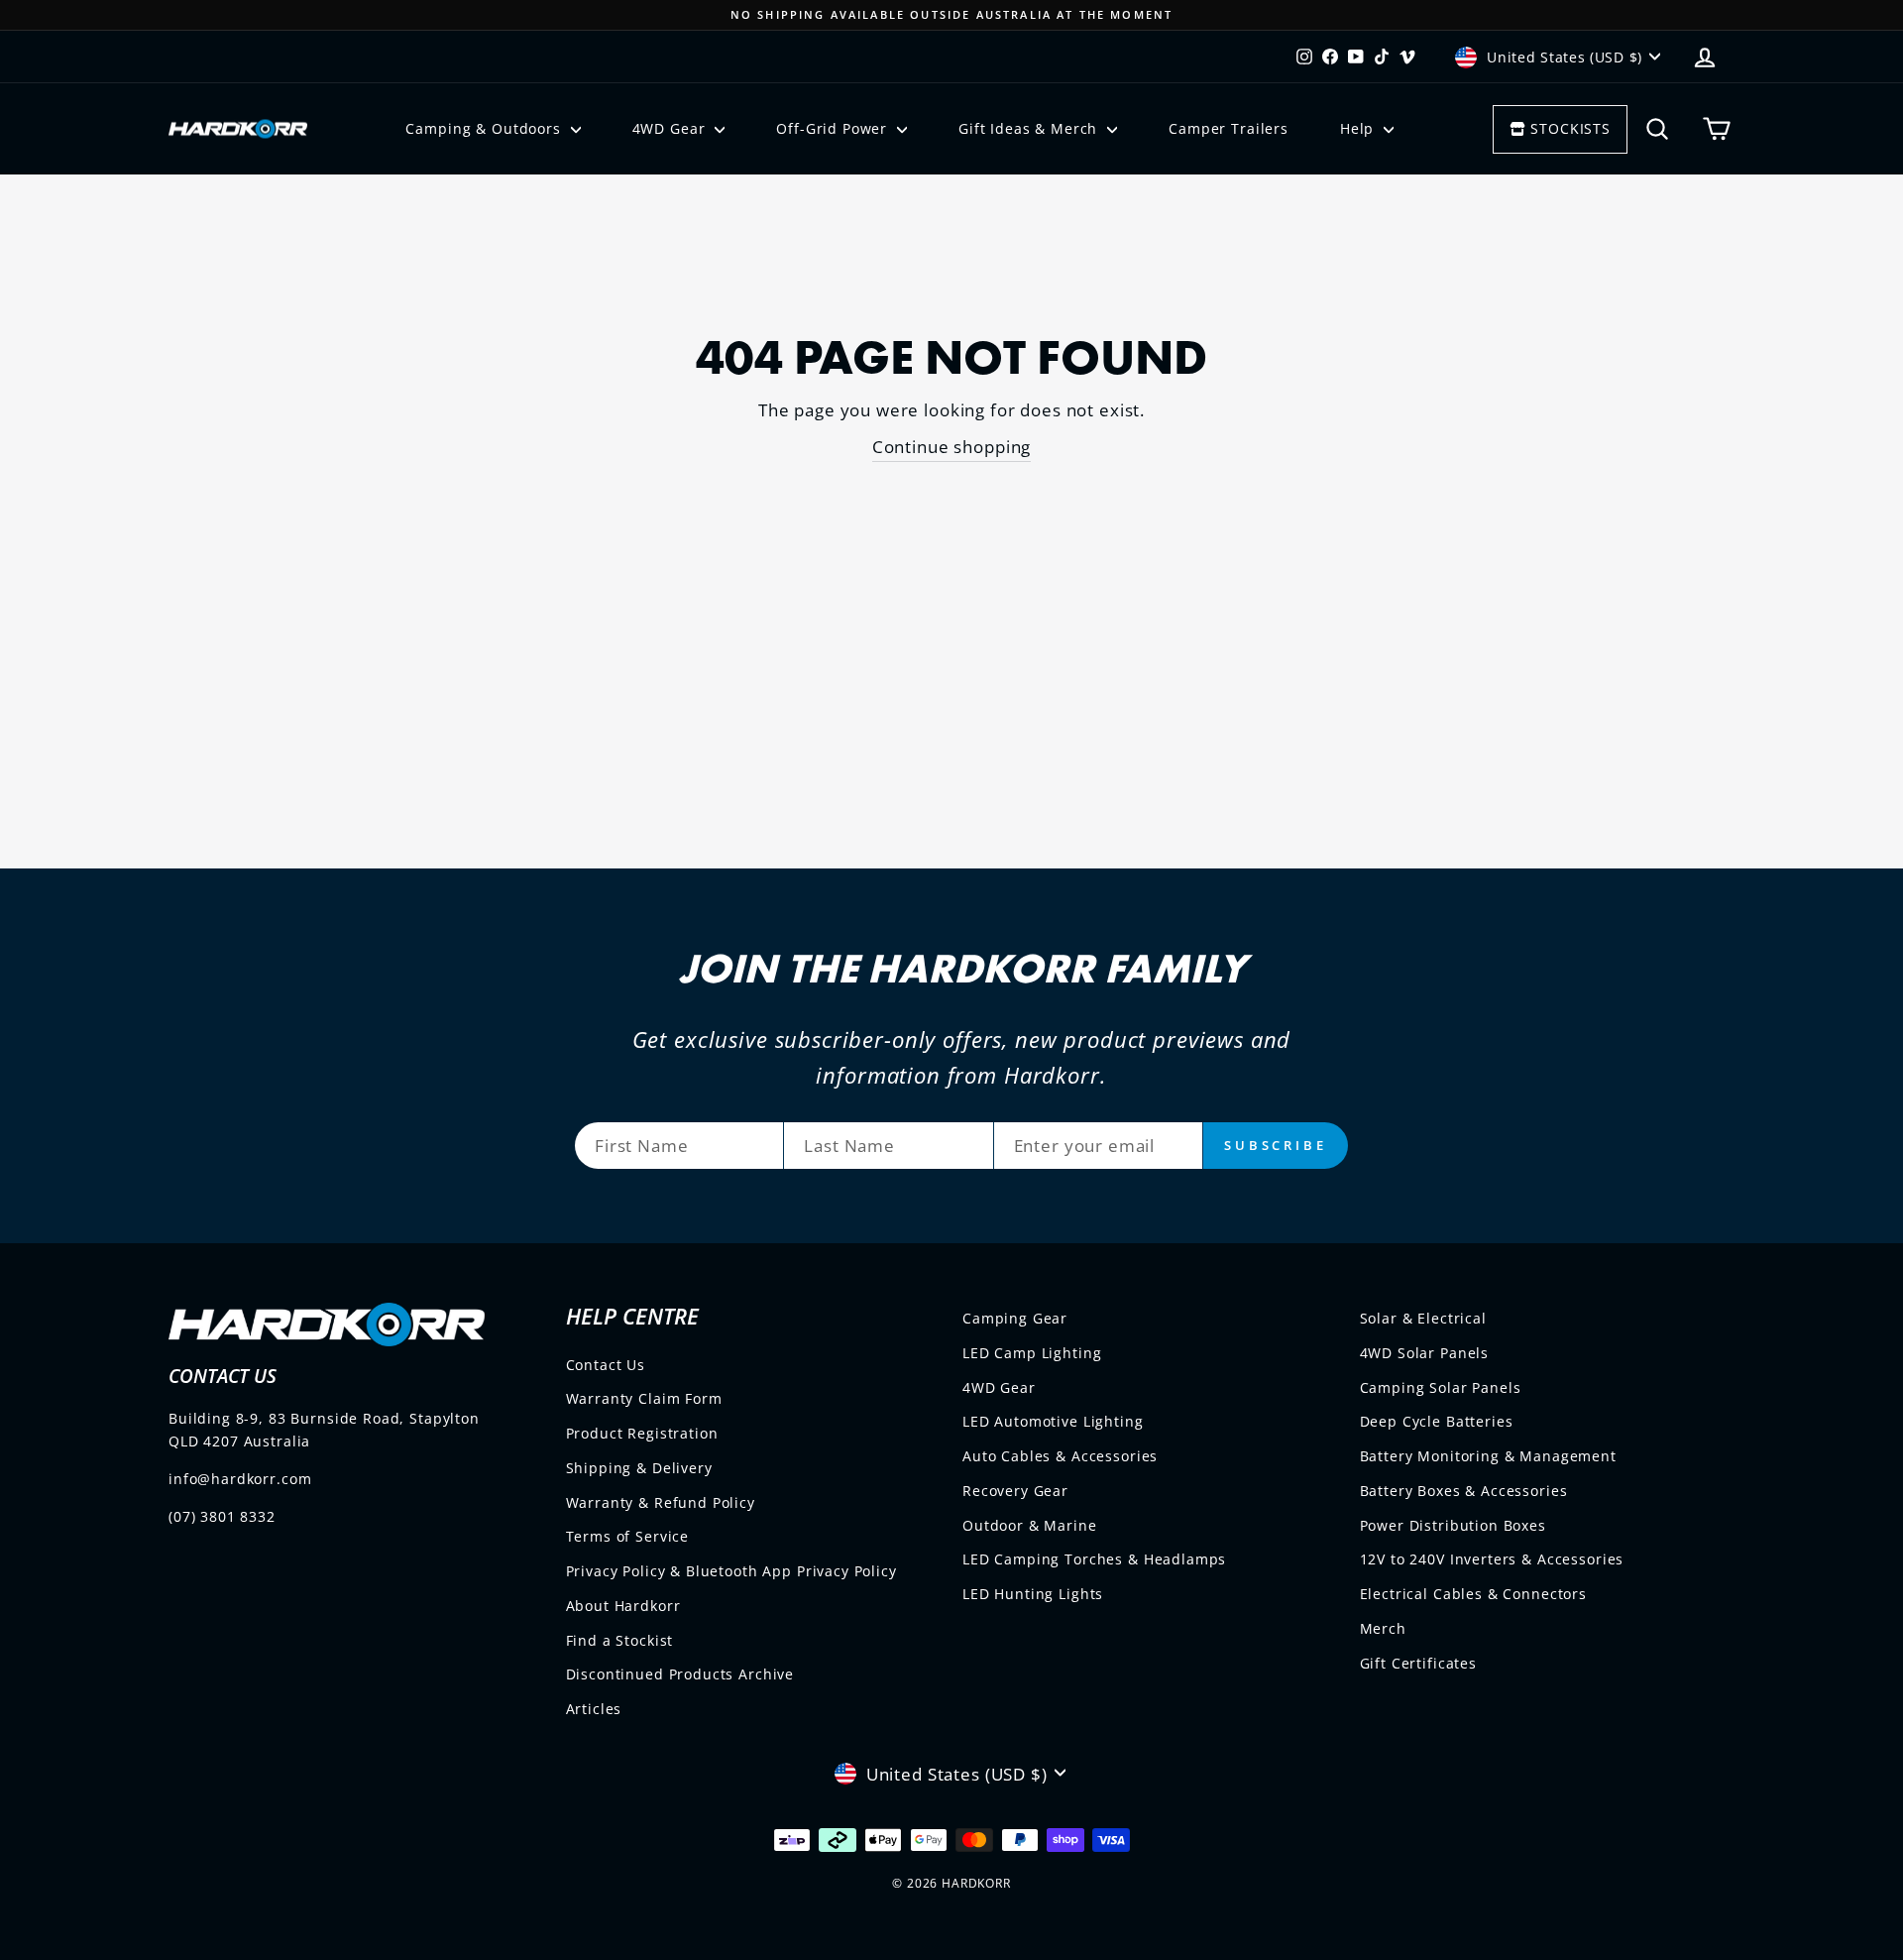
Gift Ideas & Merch (1030, 128)
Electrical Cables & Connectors (1474, 1594)
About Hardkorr (623, 1606)
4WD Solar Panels (1425, 1353)
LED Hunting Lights (1033, 1594)
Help (1359, 128)
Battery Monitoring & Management (1488, 1456)
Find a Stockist (620, 1640)
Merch (1383, 1628)
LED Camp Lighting (1032, 1353)
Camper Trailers (1229, 128)
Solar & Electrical (1423, 1318)
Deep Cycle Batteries (1437, 1421)
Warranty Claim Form (644, 1398)
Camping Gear (1015, 1318)
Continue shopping (951, 447)
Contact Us (606, 1365)
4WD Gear (672, 128)
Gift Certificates (1418, 1663)
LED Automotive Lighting (1053, 1421)
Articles (594, 1709)
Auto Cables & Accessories (1060, 1456)
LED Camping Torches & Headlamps (1094, 1559)
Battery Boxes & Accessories (1464, 1491)
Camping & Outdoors (485, 128)
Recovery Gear (1015, 1491)
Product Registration (642, 1433)
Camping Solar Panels (1441, 1387)
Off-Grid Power (834, 128)
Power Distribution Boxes (1453, 1525)
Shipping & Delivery (639, 1468)
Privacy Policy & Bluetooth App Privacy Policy (731, 1571)
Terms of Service (628, 1536)
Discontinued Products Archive (680, 1674)
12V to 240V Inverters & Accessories (1492, 1559)
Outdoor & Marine (1030, 1525)
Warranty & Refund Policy (661, 1502)
